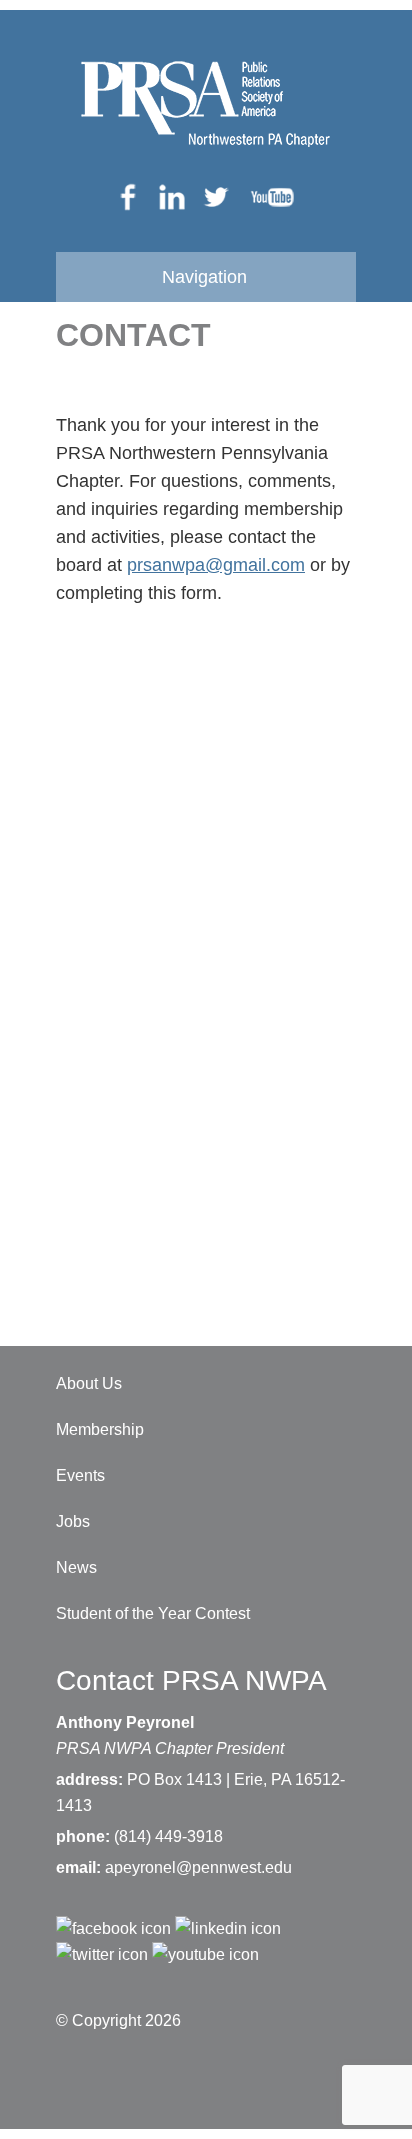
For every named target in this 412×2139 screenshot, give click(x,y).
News (76, 1567)
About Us (89, 1383)
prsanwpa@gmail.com (216, 565)
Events (80, 1475)
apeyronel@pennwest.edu (198, 1867)
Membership (100, 1429)
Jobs (73, 1521)
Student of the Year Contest (153, 1613)
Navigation (204, 277)
